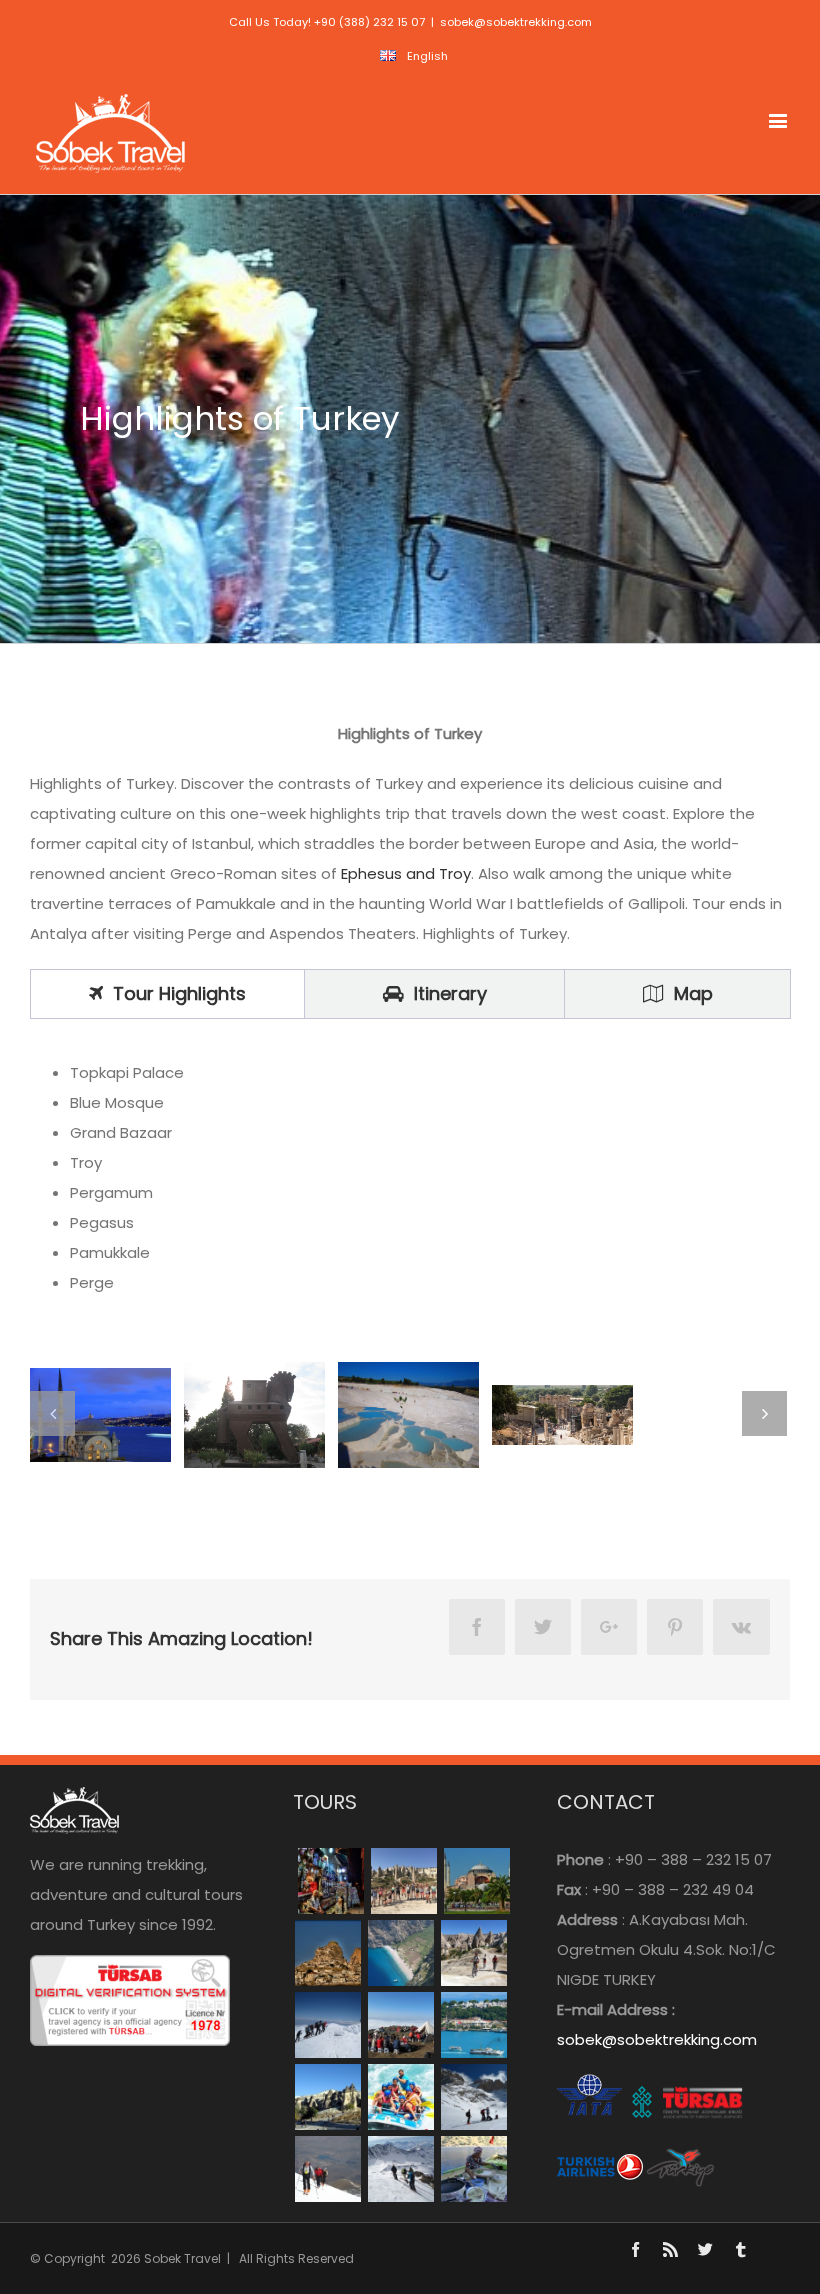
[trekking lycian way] (400, 1953)
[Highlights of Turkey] (330, 1881)
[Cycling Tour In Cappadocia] (473, 1953)
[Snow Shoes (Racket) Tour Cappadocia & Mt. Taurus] (473, 2097)
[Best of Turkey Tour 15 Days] (327, 1953)
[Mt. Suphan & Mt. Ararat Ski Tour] (400, 2169)
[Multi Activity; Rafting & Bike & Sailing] (400, 2097)
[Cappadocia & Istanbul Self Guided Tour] (327, 2097)
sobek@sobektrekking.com (516, 22)
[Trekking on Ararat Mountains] (400, 2025)
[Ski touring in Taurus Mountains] (327, 2025)
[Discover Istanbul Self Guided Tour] (473, 2025)
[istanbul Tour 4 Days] (476, 1881)
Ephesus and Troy (404, 873)
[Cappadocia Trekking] (403, 1881)
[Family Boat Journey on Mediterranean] (473, 2169)
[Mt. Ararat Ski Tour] (327, 2169)
